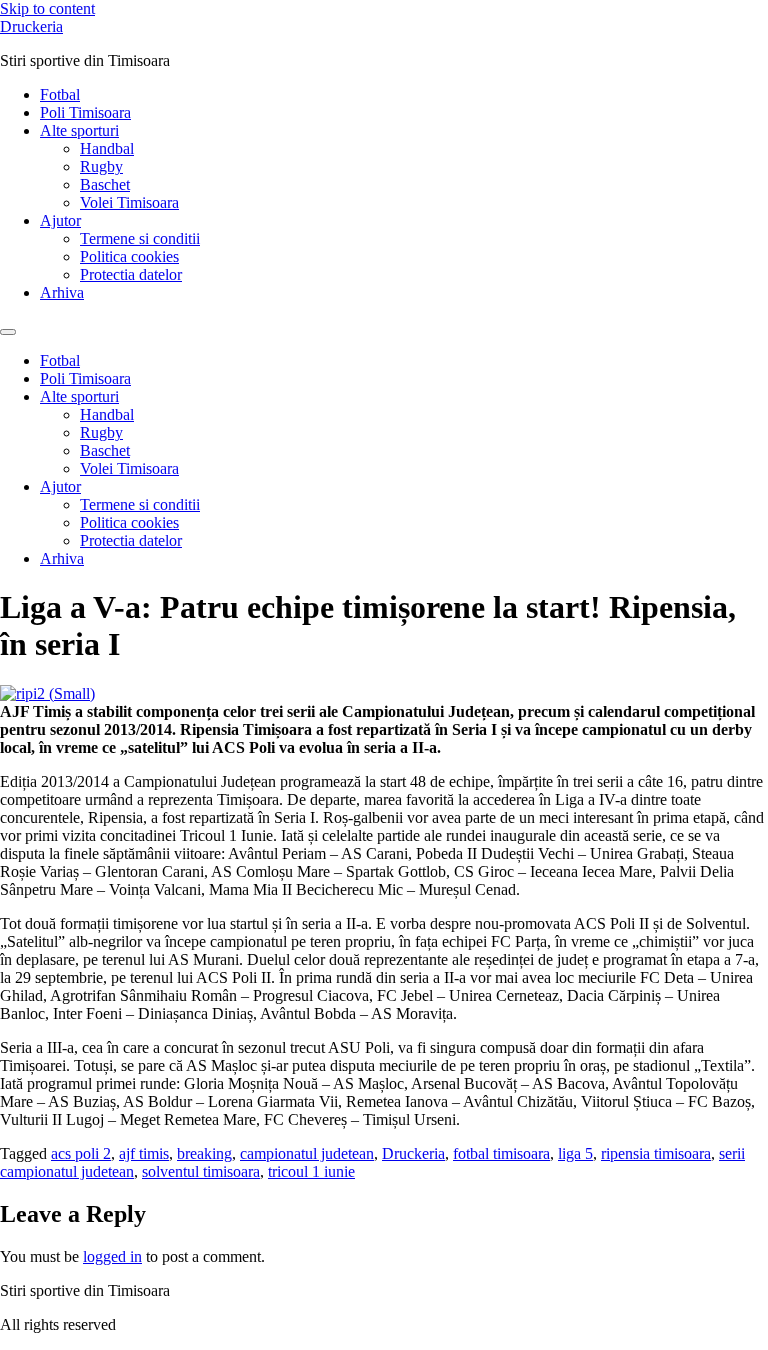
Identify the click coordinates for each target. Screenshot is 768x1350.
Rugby (101, 166)
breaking (204, 1153)
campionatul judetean (307, 1153)
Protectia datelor (131, 274)
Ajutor (60, 220)
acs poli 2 (81, 1153)
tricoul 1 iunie (311, 1171)
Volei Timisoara (129, 202)
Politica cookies (129, 256)
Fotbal (60, 94)
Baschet (105, 184)
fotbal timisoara (501, 1153)
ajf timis (144, 1153)
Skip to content (47, 8)
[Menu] (8, 332)
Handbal (107, 148)
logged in (112, 1256)
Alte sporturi (79, 130)
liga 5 (575, 1153)
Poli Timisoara (85, 112)
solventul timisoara (201, 1171)
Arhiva (62, 292)
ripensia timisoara (656, 1153)
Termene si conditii (140, 238)
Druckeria (31, 26)
